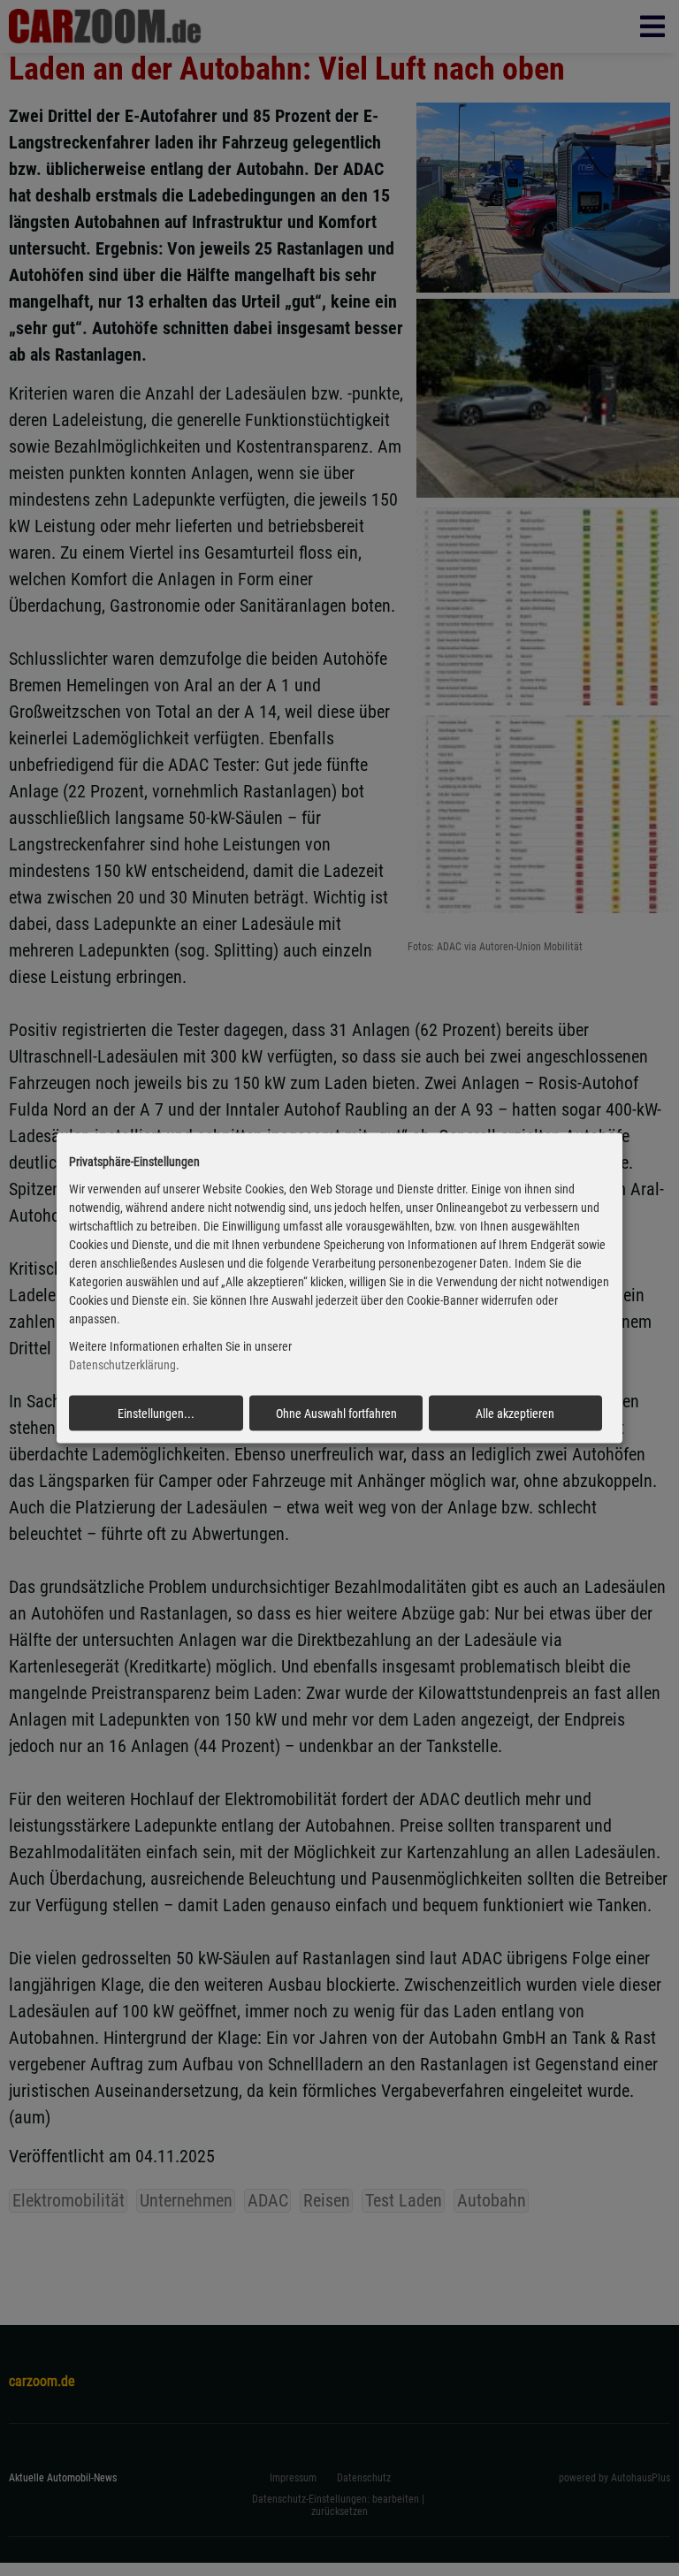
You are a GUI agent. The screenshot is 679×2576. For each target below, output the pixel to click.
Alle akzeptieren (515, 1413)
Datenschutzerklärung (122, 1365)
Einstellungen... (156, 1413)
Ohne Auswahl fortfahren (336, 1413)
